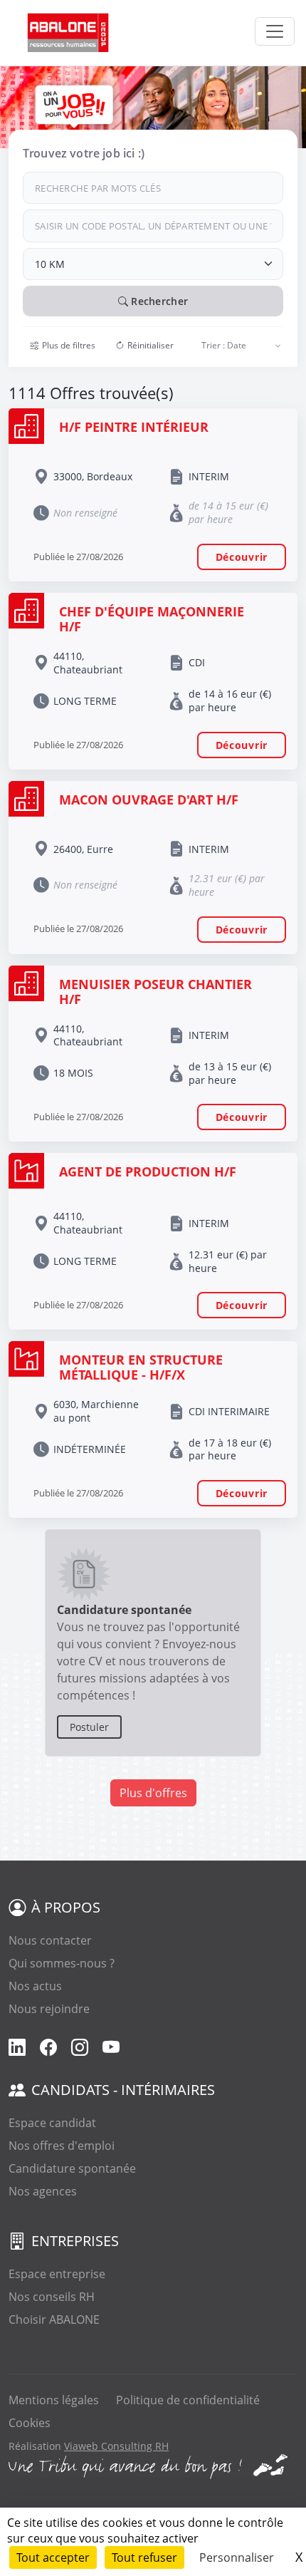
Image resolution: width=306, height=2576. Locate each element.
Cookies (30, 2423)
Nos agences (43, 2191)
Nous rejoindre (49, 2009)
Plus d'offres (153, 1793)
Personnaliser (237, 2557)
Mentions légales (54, 2400)
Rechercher (158, 301)
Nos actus (35, 1986)
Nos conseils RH (52, 2297)
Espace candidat (52, 2123)
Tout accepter (53, 2557)
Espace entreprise (57, 2274)
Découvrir (242, 557)
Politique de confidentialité (188, 2400)
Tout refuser (144, 2557)
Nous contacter (50, 1940)
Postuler (89, 1727)
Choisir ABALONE (54, 2319)
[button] (63, 346)
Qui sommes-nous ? (62, 1963)
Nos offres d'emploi (62, 2146)
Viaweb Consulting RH (116, 2446)
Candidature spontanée (72, 2168)
